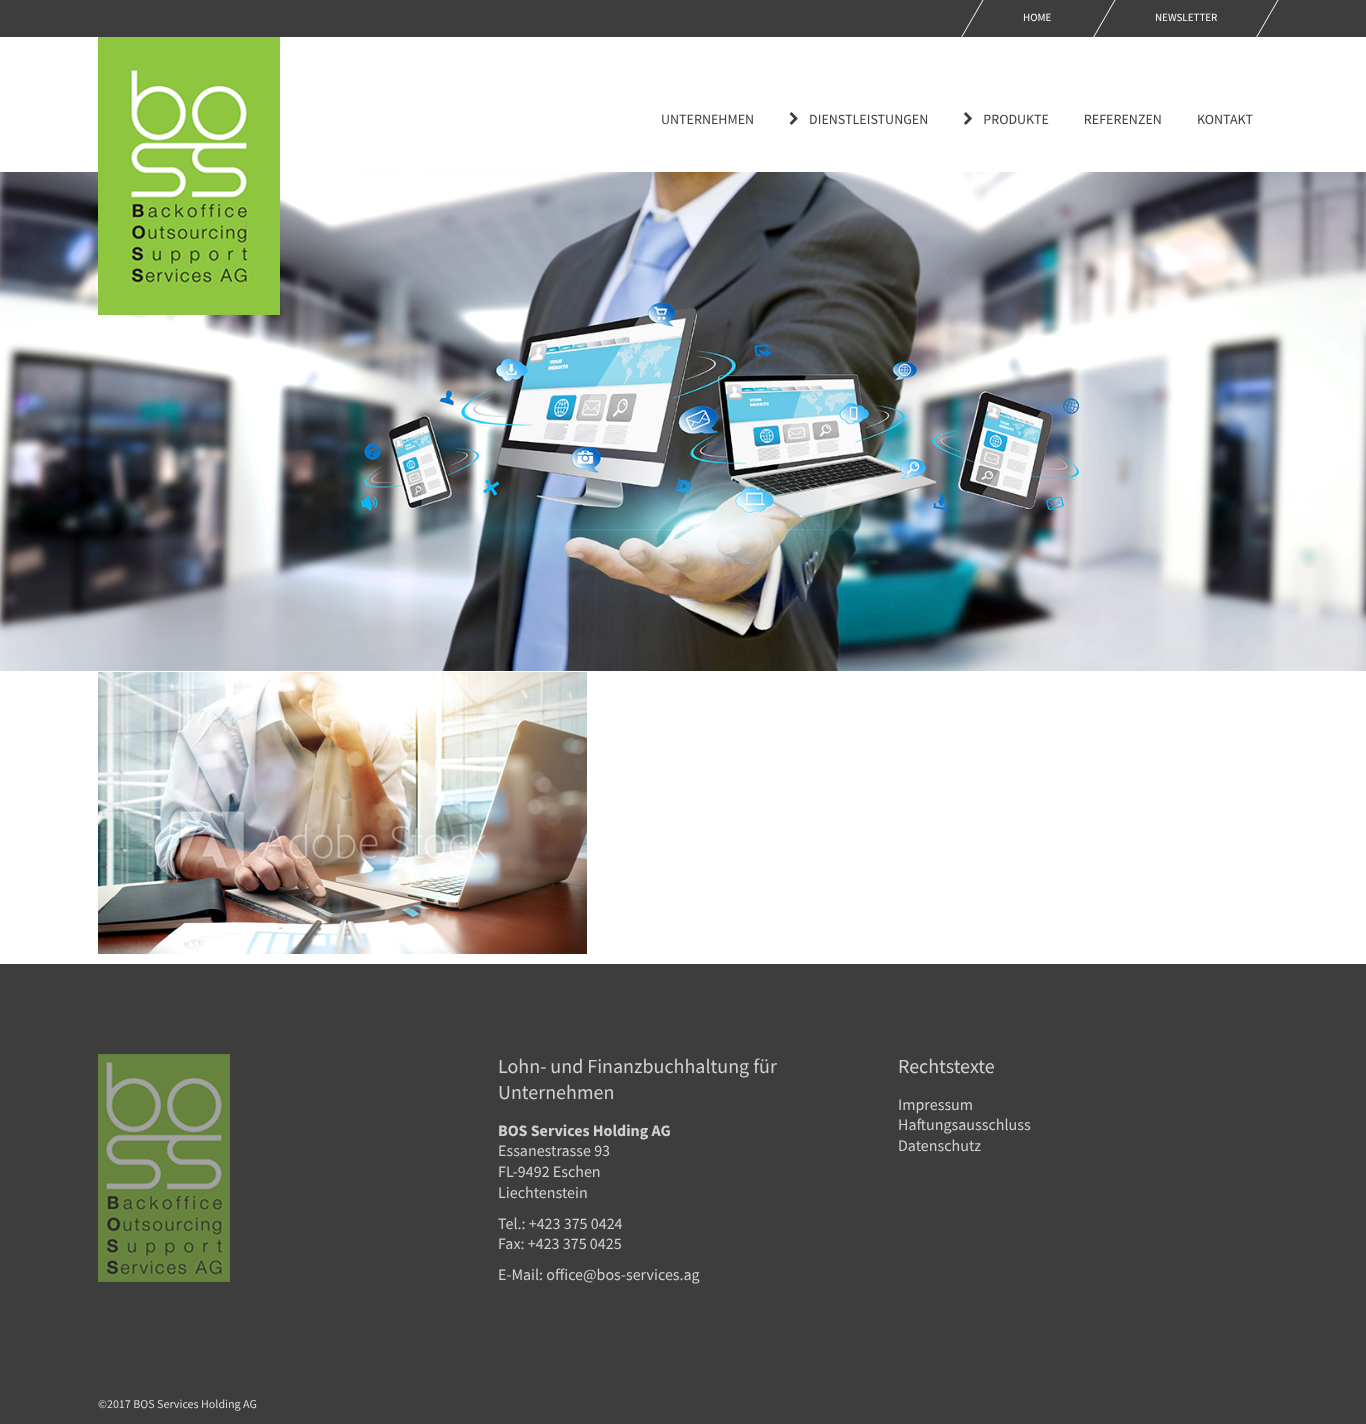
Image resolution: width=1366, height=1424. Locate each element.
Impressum (935, 1105)
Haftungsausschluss (964, 1125)
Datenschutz (939, 1146)
